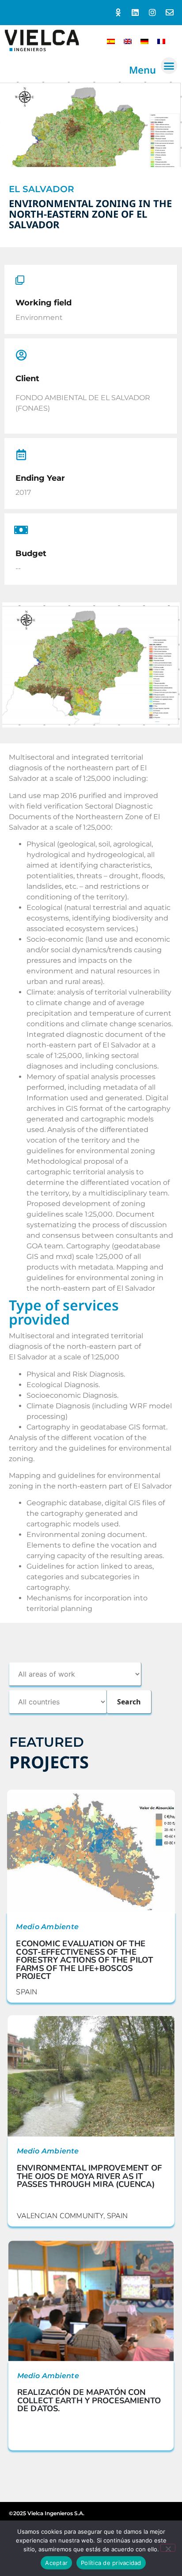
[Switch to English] (128, 41)
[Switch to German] (144, 41)
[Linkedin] (135, 13)
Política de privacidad (111, 2563)
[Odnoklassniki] (118, 13)
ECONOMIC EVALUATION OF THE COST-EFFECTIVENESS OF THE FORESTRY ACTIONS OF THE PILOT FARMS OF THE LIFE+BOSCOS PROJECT (84, 1960)
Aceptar (56, 2563)
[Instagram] (152, 13)
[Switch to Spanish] (111, 41)
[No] (168, 2548)
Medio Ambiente (47, 1927)
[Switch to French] (161, 41)
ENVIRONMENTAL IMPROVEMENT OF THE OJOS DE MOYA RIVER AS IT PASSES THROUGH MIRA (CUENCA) (89, 2176)
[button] (169, 66)
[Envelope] (169, 13)
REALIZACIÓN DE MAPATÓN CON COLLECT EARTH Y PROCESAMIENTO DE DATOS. (89, 2400)
